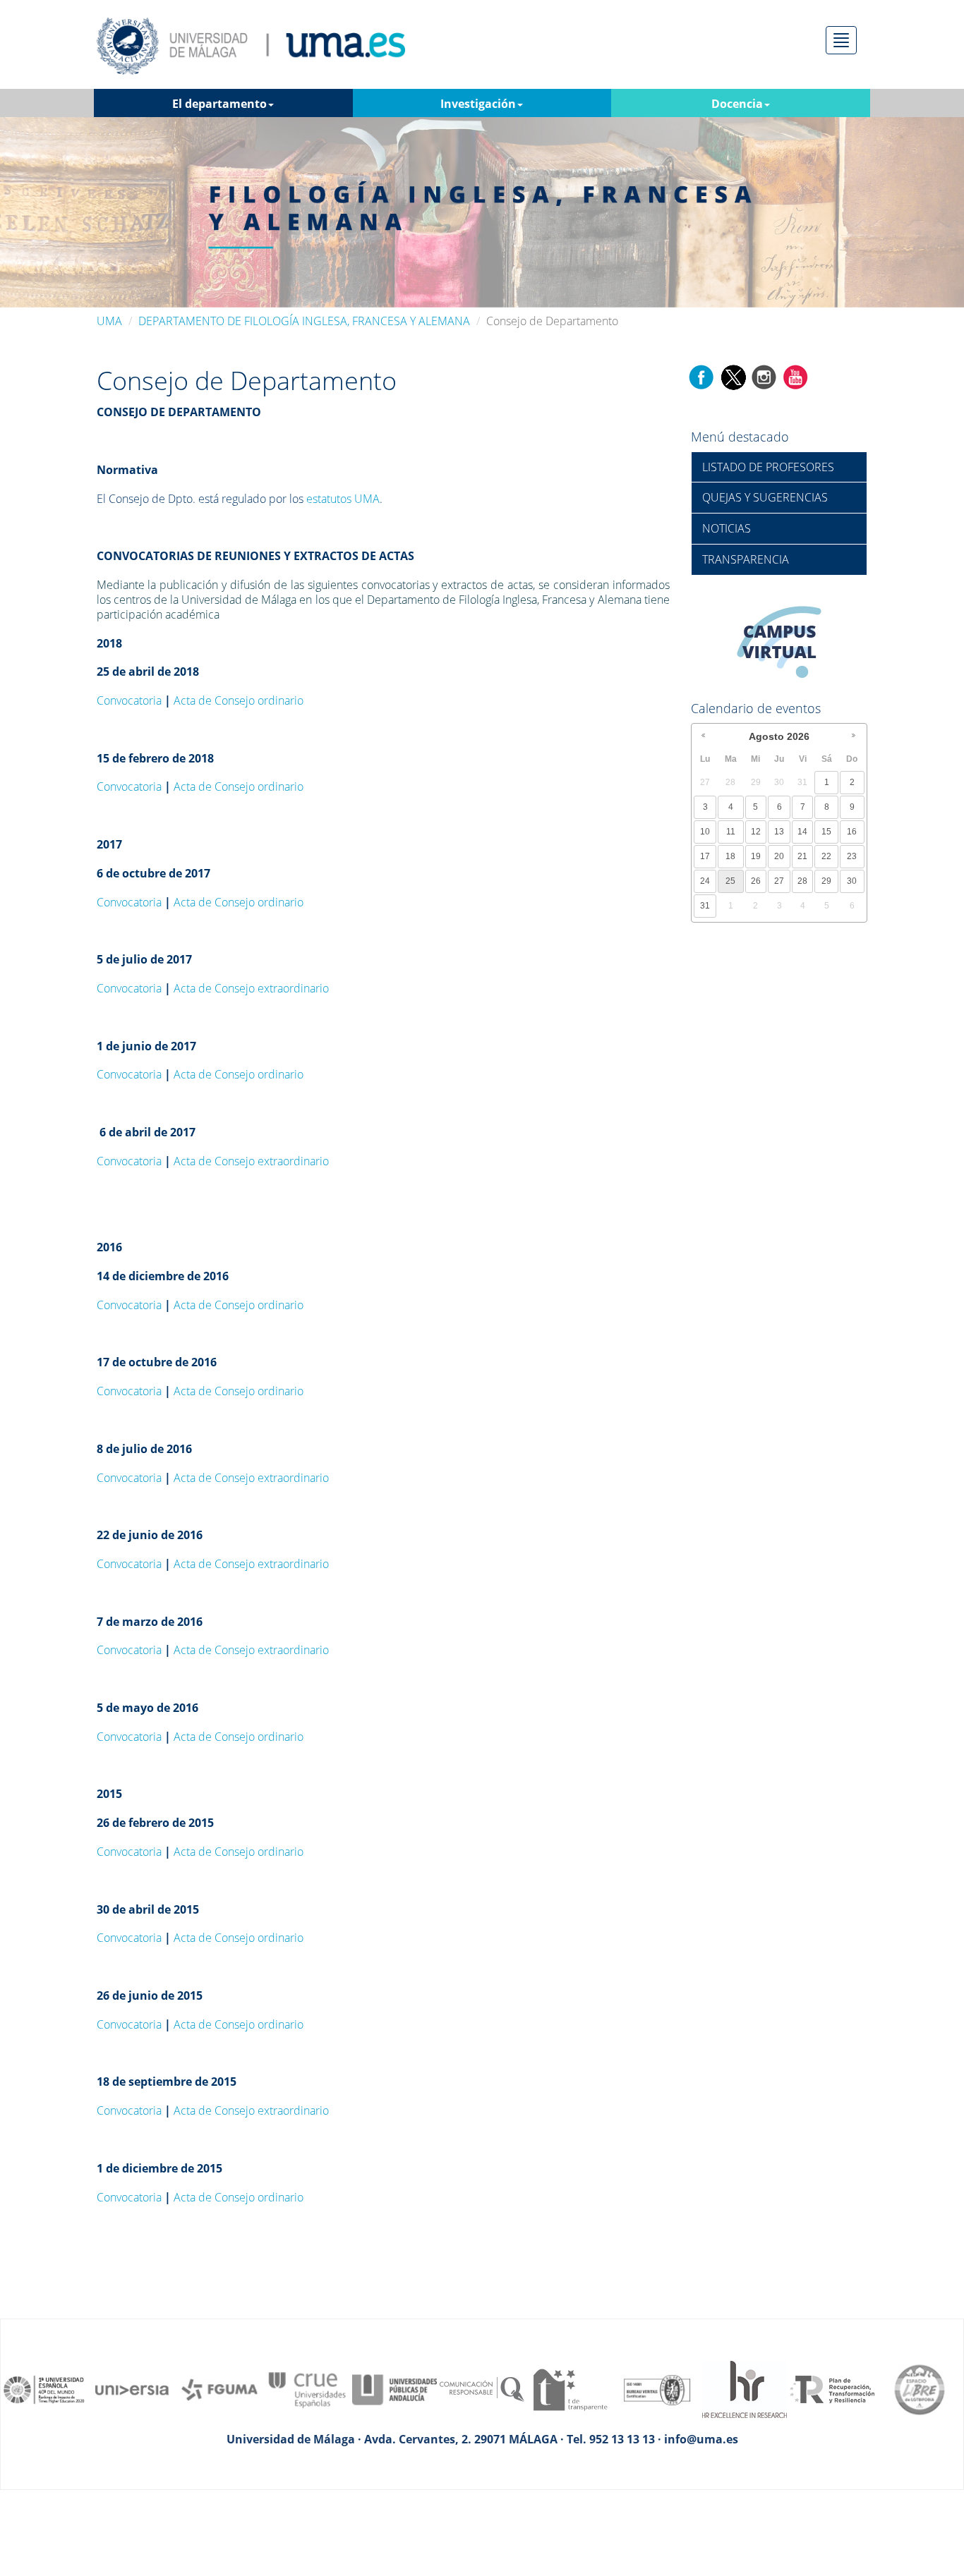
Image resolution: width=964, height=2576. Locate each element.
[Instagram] (764, 376)
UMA (109, 321)
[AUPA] (394, 2388)
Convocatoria (129, 700)
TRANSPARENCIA (746, 559)
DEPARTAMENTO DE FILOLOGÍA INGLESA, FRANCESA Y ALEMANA (304, 321)
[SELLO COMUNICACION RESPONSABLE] (482, 2388)
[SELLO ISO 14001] (657, 2388)
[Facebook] (701, 376)
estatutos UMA (343, 499)
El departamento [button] (219, 104)
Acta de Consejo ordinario (239, 700)
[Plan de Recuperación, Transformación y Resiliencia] (832, 2388)
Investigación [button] (478, 104)
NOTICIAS (727, 528)
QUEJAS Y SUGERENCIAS (765, 497)
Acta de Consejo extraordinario (251, 988)
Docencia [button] (737, 104)
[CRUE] (307, 2388)
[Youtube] (795, 376)
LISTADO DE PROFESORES (768, 467)
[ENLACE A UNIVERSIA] (132, 2388)
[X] (733, 376)
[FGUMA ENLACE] (219, 2388)
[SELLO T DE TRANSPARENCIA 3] (570, 2388)
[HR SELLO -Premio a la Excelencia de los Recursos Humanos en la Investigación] (745, 2388)
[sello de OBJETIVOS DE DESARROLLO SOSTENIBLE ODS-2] (44, 2388)
